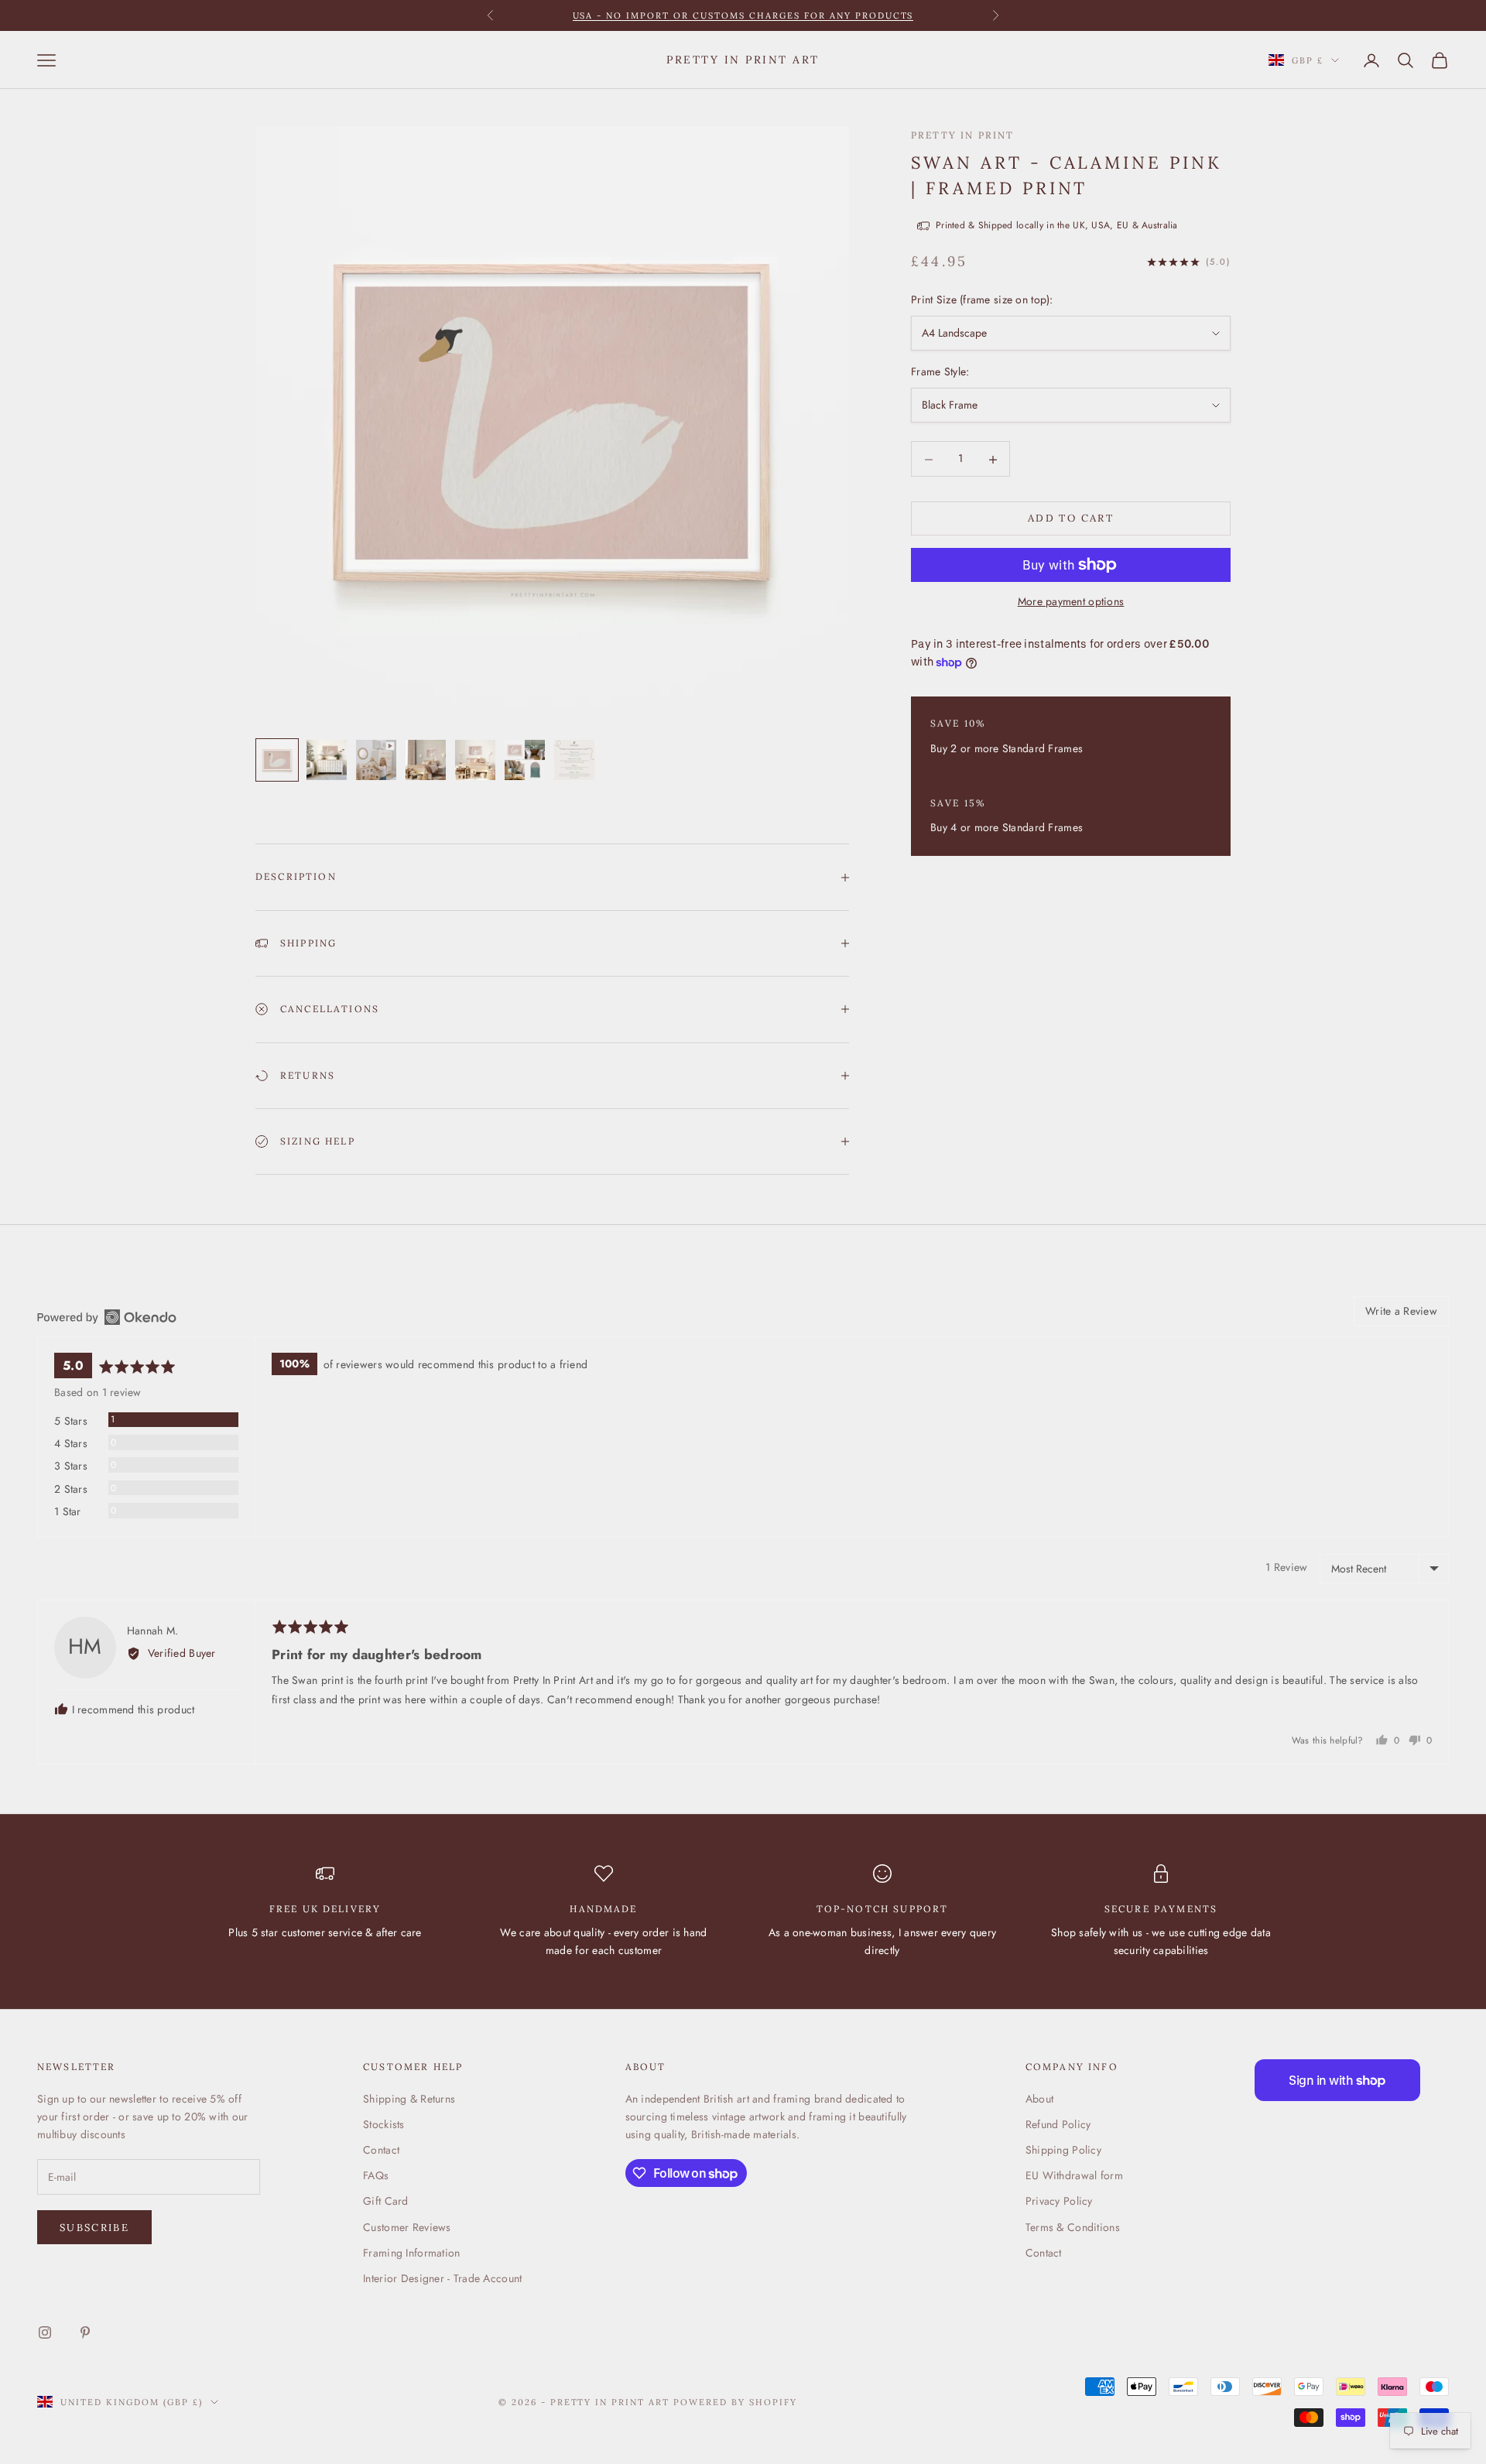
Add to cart (1071, 519)
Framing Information (411, 2253)
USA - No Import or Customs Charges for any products (743, 15)
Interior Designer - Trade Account (442, 2278)
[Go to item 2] (327, 760)
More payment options (1071, 601)
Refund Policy (1058, 2124)
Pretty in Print (962, 135)
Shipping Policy (1063, 2150)
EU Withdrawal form (1074, 2175)
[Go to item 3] (376, 760)
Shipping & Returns (409, 2099)
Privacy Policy (1059, 2201)
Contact (381, 2150)
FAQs (376, 2175)
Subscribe (94, 2228)
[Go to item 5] (475, 760)
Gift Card (386, 2201)
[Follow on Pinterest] (85, 2332)
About (1039, 2099)
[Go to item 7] (574, 760)
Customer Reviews (407, 2227)
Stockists (384, 2124)
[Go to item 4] (426, 760)
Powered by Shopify (735, 2402)
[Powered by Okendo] (107, 1317)
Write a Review (1401, 1311)
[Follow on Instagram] (45, 2332)
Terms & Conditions (1073, 2227)
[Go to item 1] (277, 760)
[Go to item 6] (525, 760)
